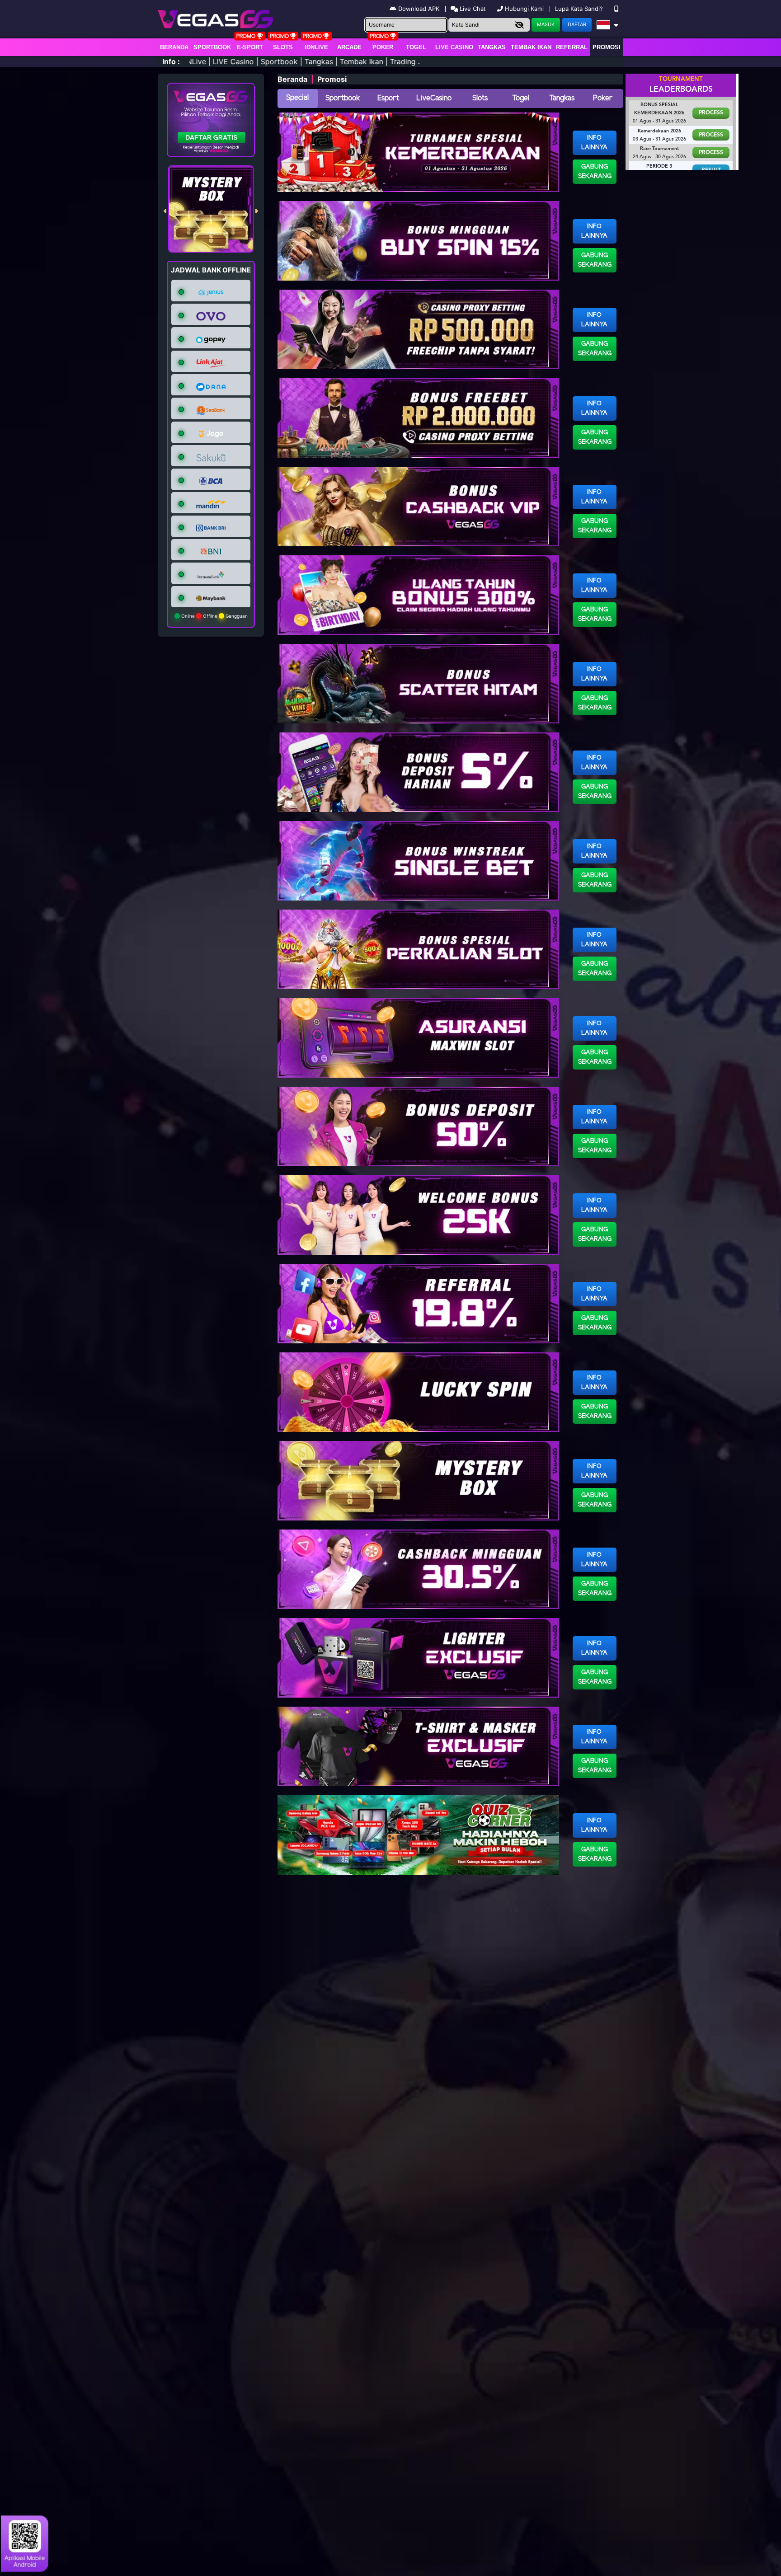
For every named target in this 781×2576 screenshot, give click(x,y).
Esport (388, 98)
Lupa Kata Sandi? (580, 9)
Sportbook (212, 47)
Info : (171, 61)
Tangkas (492, 47)
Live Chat (472, 9)
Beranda (174, 47)
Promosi (607, 47)
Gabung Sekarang (595, 172)
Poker (383, 47)
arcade (349, 47)
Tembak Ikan (531, 47)
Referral (572, 47)
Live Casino (454, 47)
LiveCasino (434, 98)
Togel (521, 98)
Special (297, 98)
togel (416, 47)
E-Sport (250, 47)
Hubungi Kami (524, 9)
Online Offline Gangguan (214, 616)
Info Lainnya (594, 143)
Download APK (419, 9)
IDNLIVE (316, 47)
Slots (283, 47)
